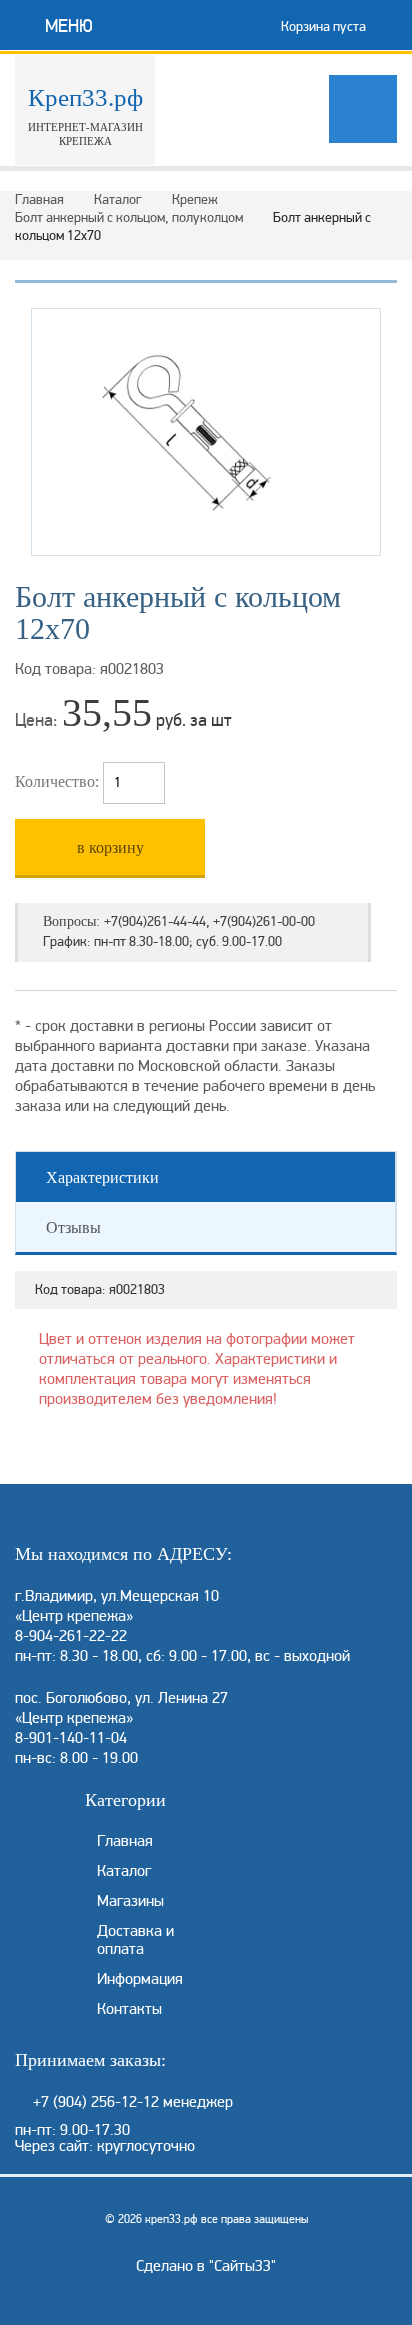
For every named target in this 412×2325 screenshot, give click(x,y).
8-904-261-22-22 (71, 1636)
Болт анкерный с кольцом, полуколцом (129, 217)
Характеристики (102, 1177)
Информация (140, 1979)
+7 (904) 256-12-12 (96, 2102)
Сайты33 (242, 2266)
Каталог (118, 199)
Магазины (130, 1901)
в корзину (110, 847)
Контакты (129, 2009)
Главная (39, 199)
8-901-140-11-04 (71, 1738)
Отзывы (73, 1227)
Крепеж (195, 199)
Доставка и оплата (135, 1940)
